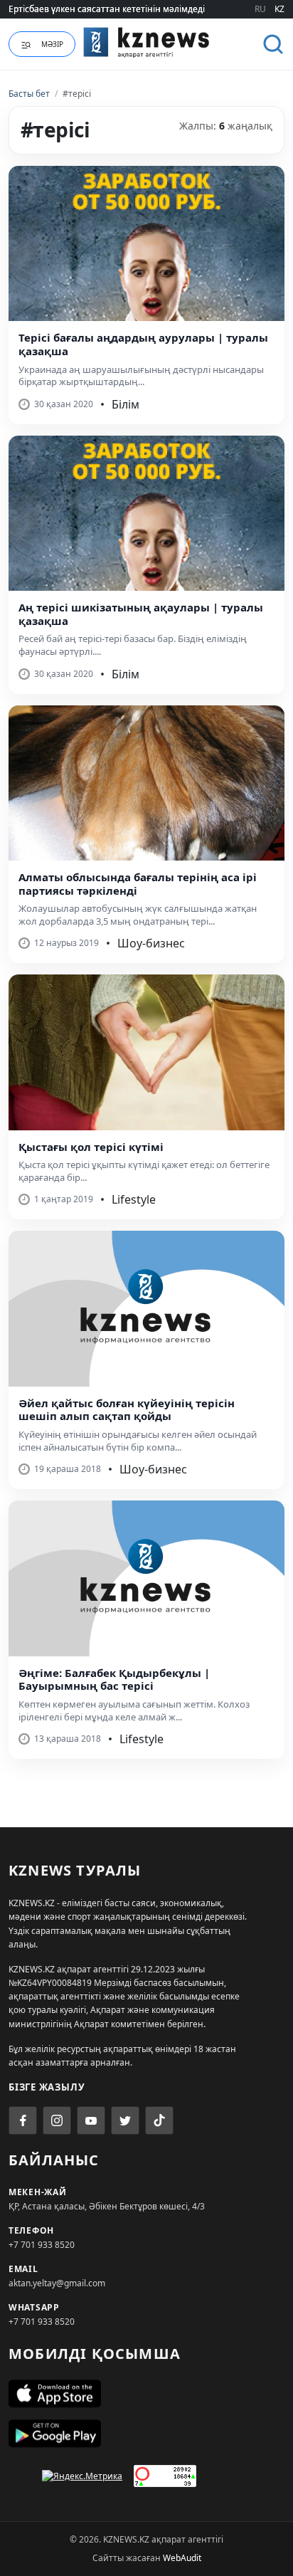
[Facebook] (23, 2120)
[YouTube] (91, 2120)
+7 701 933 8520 (42, 2245)
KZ (279, 9)
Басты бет (29, 94)
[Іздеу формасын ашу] (273, 44)
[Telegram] (125, 2120)
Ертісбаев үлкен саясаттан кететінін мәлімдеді (107, 9)
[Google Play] (146, 2434)
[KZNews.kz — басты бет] (146, 42)
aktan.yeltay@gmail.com (57, 2283)
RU (260, 9)
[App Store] (146, 2394)
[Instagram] (57, 2120)
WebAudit (182, 2558)
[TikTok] (159, 2120)
